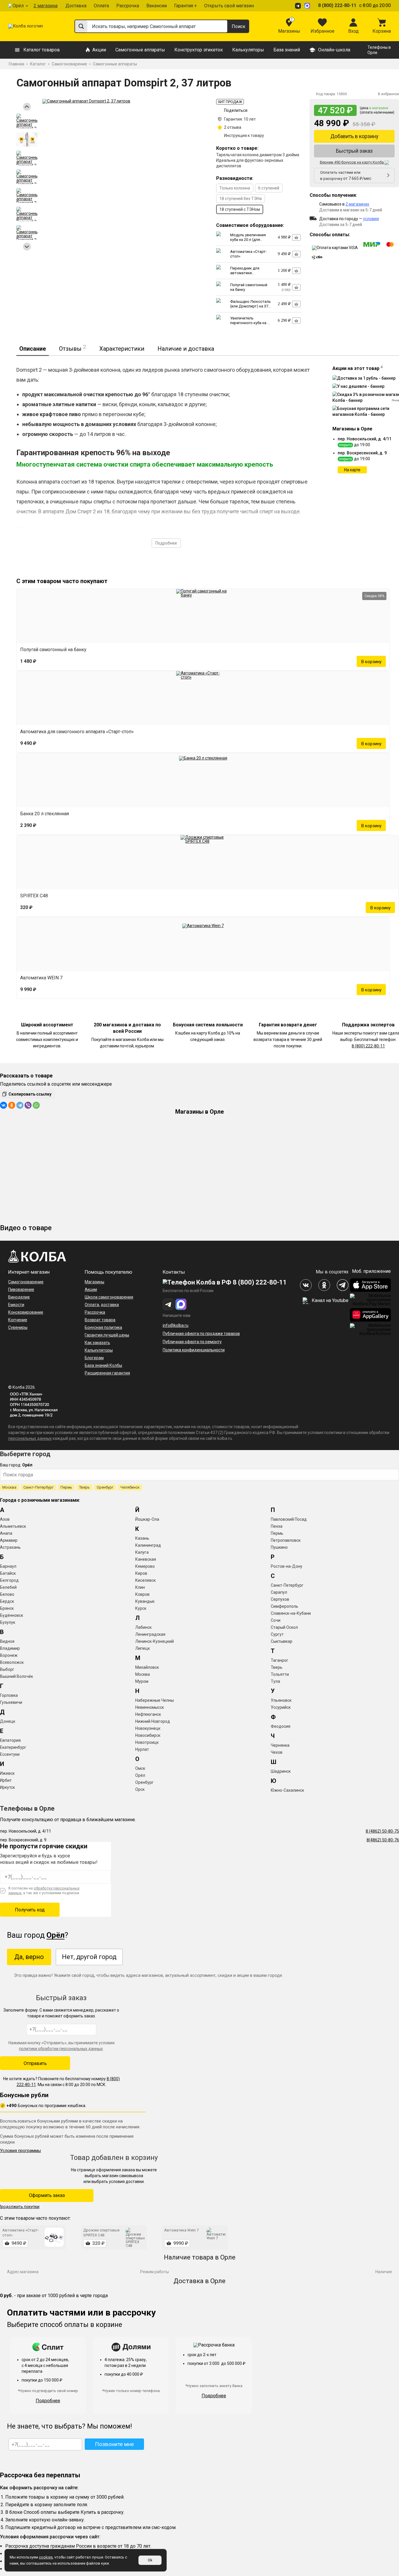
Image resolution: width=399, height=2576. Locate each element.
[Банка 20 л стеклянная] (203, 780)
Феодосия (281, 1726)
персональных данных (30, 1438)
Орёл (18, 6)
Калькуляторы (248, 50)
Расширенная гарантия (107, 1373)
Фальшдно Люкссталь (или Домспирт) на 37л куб (250, 306)
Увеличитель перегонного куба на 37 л (251, 323)
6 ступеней (269, 188)
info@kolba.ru (176, 1325)
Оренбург (105, 1487)
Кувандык (145, 1601)
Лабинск (143, 1627)
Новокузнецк (148, 1728)
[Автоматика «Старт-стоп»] (203, 698)
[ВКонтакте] (4, 1105)
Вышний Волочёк (17, 1676)
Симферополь (284, 1606)
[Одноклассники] (12, 1105)
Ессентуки (10, 1754)
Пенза (277, 1526)
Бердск (7, 1601)
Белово (7, 1594)
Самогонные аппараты (140, 50)
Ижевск (7, 1773)
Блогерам (94, 1358)
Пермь (66, 1487)
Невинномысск (150, 1707)
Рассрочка (128, 6)
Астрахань (10, 1547)
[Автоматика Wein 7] (203, 944)
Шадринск (281, 1771)
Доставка (76, 6)
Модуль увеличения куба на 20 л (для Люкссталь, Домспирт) (248, 242)
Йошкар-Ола (147, 1519)
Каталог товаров (42, 50)
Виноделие (19, 1297)
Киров (141, 1573)
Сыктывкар (282, 1641)
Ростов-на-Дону (287, 1566)
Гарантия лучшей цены (107, 1335)
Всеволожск (12, 1662)
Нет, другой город (89, 1957)
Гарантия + (185, 6)
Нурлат (142, 1749)
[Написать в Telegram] (299, 6)
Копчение (18, 1320)
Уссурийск (281, 1707)
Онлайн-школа (334, 50)
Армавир (9, 1540)
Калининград (148, 1545)
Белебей (8, 1587)
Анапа (6, 1533)
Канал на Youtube (329, 1300)
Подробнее (166, 543)
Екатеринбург (13, 1747)
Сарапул (279, 1592)
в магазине (379, 108)
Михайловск (147, 1667)
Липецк (143, 1648)
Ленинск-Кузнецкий (155, 1641)
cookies (46, 2557)
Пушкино (279, 1547)
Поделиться (236, 110)
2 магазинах (357, 204)
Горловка (9, 1695)
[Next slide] (27, 247)
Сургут (277, 1634)
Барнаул (8, 1566)
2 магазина (46, 6)
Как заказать (97, 1343)
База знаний (287, 50)
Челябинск (130, 1487)
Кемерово (145, 1566)
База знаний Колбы (103, 1365)
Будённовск (12, 1615)
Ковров (142, 1594)
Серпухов (280, 1599)
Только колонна (235, 188)
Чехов (277, 1752)
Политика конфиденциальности (194, 1350)
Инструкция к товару (244, 135)
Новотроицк (147, 1742)
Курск (141, 1608)
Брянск (7, 1608)
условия (371, 219)
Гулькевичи (11, 1702)
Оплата (101, 6)
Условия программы (20, 2151)
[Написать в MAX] (308, 6)
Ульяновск (281, 1700)
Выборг (7, 1669)
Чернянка (280, 1745)
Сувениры (18, 1327)
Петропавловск (286, 1540)
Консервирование (26, 1312)
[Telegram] (20, 1105)
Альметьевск (13, 1526)
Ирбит (6, 1780)
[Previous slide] (27, 107)
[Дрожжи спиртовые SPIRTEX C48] (208, 862)
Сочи (276, 1620)
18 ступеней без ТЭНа (241, 199)
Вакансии (157, 6)
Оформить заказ (47, 2195)
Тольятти (280, 1674)
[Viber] (28, 1105)
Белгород (9, 1580)
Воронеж (9, 1655)
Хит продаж (230, 102)
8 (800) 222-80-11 (337, 5)
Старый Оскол (284, 1627)
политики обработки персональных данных (61, 2049)
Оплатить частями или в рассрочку (346, 175)
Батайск (8, 1573)
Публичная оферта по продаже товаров (201, 1334)
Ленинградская (150, 1634)
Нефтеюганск (148, 1714)
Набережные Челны (155, 1700)
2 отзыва (233, 127)
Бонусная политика (103, 1327)
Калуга (142, 1552)
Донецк (8, 1721)
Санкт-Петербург (38, 1487)
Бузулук (8, 1622)
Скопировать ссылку (30, 1094)
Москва (9, 1487)
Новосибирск (148, 1735)
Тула (275, 1681)
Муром (142, 1681)
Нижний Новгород (153, 1721)
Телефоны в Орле (379, 50)
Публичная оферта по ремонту (192, 1342)
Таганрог (280, 1660)
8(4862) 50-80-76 (383, 1840)
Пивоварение (21, 1289)
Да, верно (29, 1957)
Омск (140, 1768)
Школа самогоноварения (109, 1297)
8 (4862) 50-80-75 (382, 1831)
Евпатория (10, 1740)
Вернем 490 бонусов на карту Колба (352, 162)
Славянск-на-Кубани (291, 1613)
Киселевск (145, 1580)
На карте (352, 470)
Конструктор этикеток (199, 50)
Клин (140, 1587)
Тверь (84, 1487)
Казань (142, 1538)
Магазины (94, 1282)
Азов (5, 1519)
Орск (140, 1789)
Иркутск (7, 1787)
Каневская (146, 1559)
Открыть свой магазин (229, 6)
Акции (99, 50)
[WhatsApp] (36, 1105)
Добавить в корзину (354, 136)
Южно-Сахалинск (287, 1790)
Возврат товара (100, 1320)
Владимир (10, 1648)
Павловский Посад (289, 1519)
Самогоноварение (26, 1282)
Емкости (16, 1305)
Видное (7, 1641)
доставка (110, 1305)
